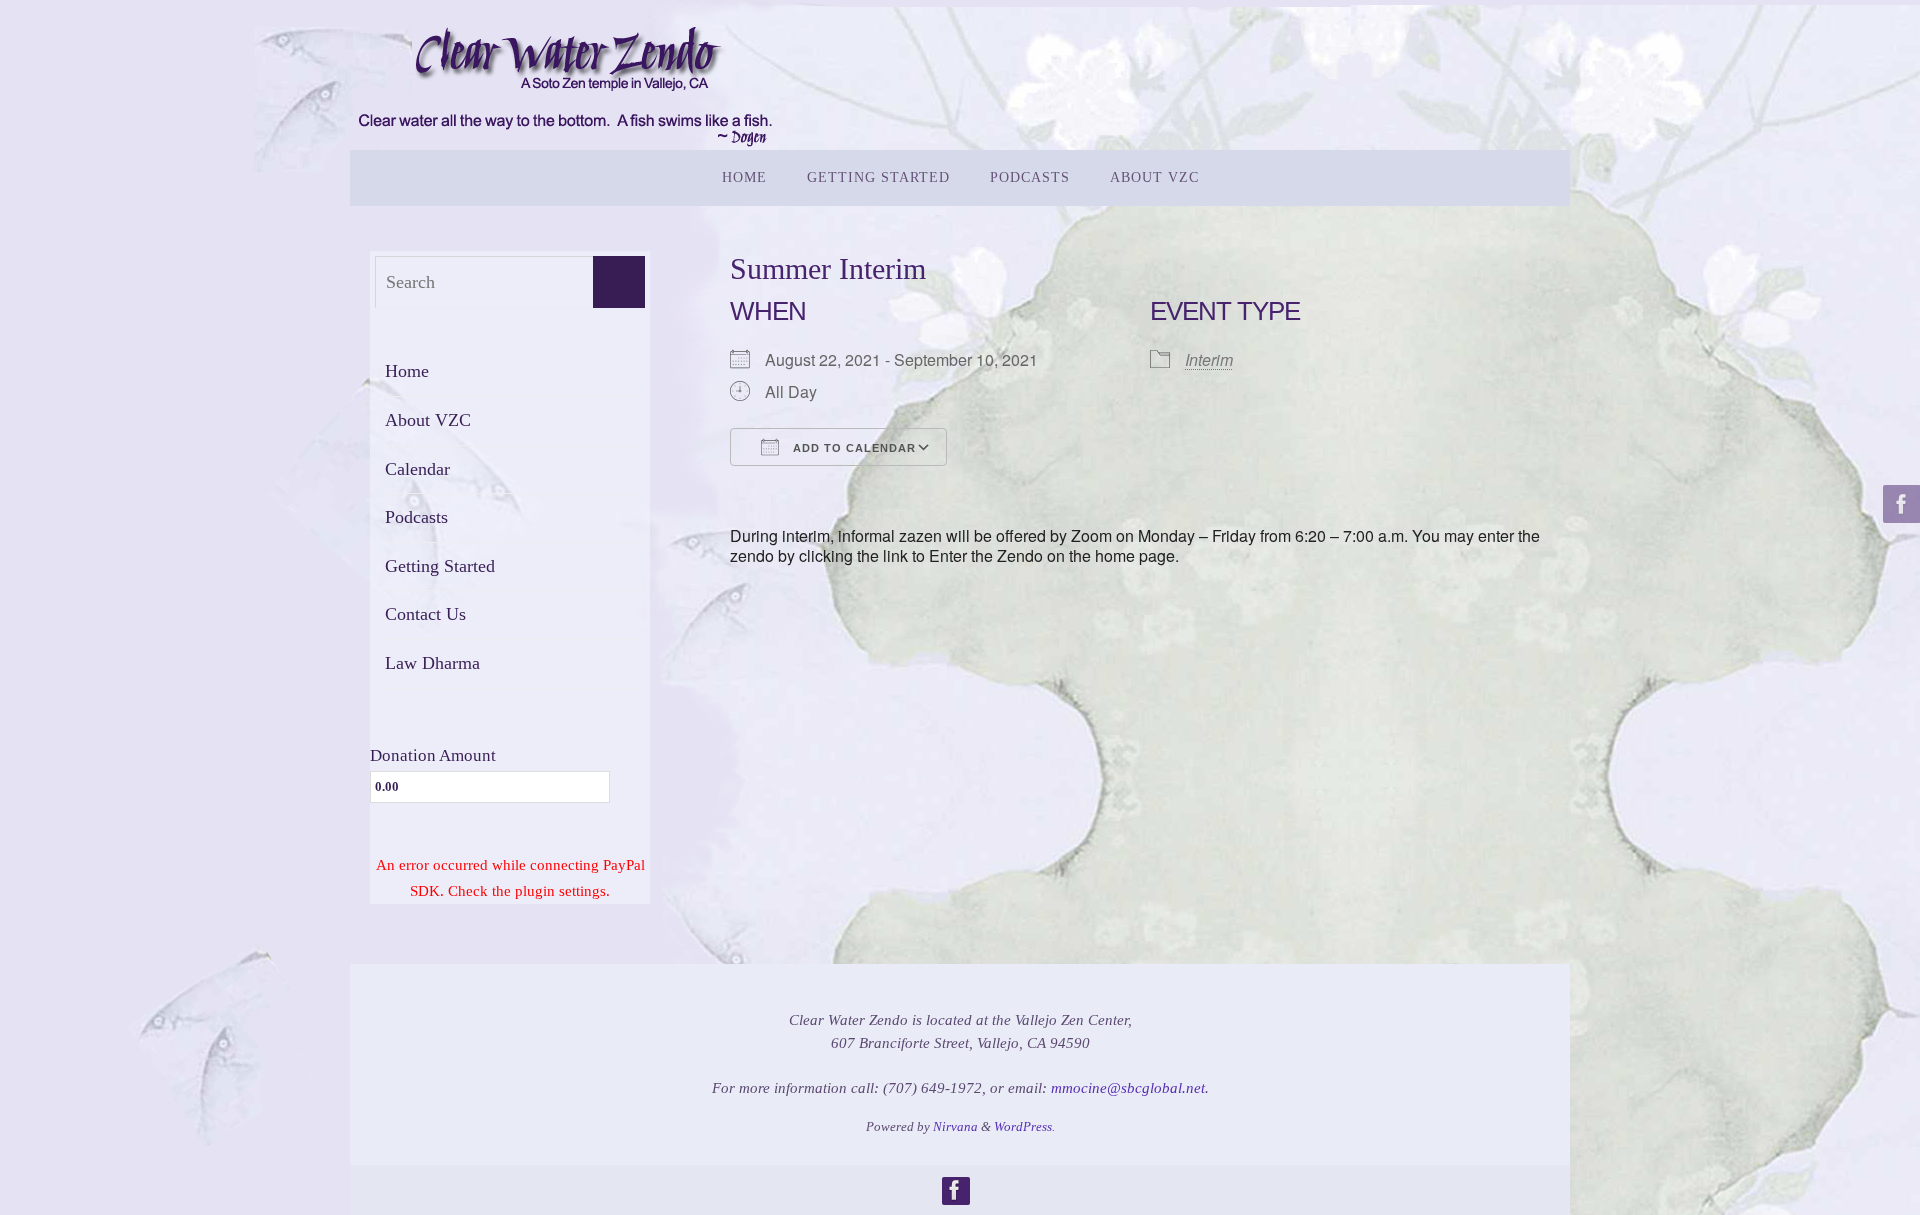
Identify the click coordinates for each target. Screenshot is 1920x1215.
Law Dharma (432, 663)
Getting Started (440, 566)
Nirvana (955, 1126)
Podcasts (416, 517)
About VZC (428, 420)
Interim (1209, 359)
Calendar (417, 469)
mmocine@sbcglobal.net (1128, 1088)
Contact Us (425, 614)
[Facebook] (1899, 504)
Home (407, 371)
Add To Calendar (852, 448)
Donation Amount (433, 755)
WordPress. (1024, 1126)
